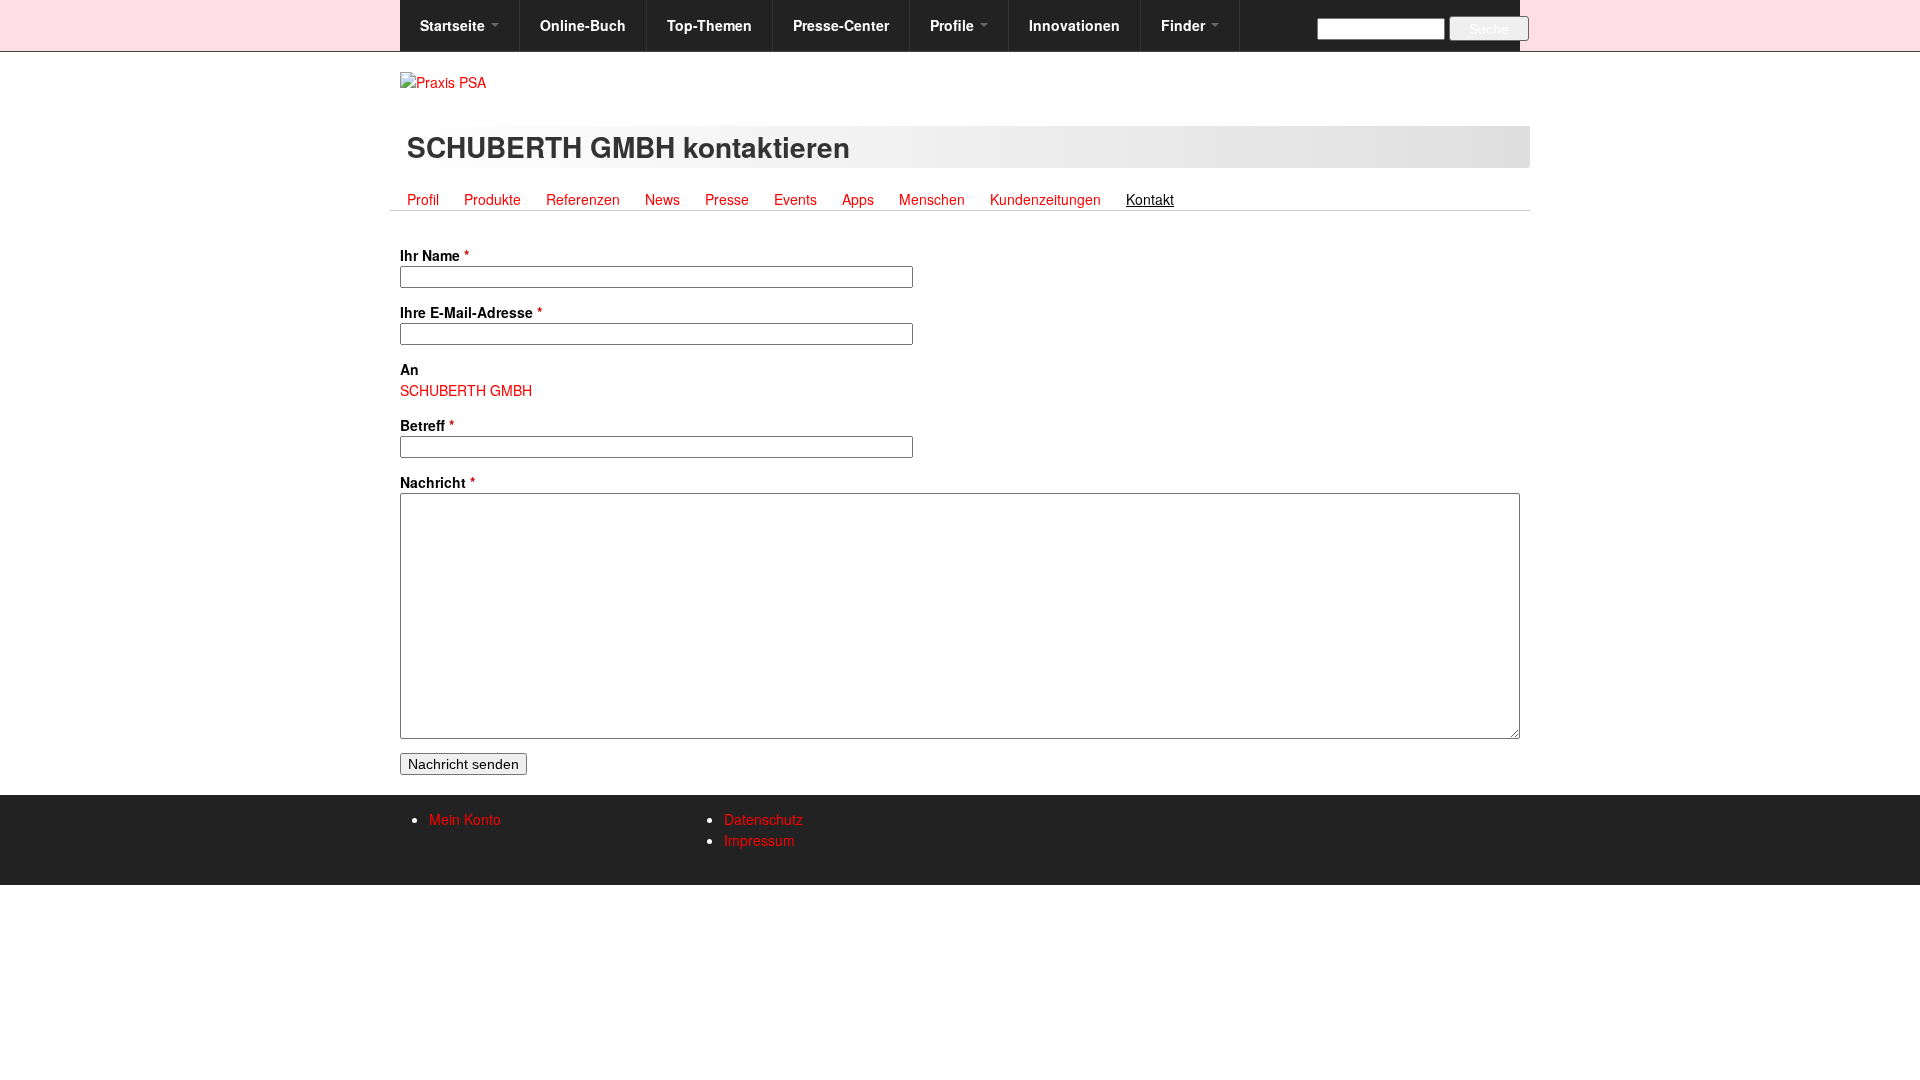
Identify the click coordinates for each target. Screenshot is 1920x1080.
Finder (1185, 25)
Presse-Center (841, 25)
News (662, 199)
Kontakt (1155, 199)
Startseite (454, 25)
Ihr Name (434, 255)
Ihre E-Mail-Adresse (471, 312)
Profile (954, 25)
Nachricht (437, 482)
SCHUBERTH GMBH (466, 390)
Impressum (759, 840)
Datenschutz (763, 819)
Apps (858, 199)
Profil (423, 199)
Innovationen (1074, 25)
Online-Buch (583, 25)
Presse (727, 199)
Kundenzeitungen (1045, 199)
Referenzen (583, 199)
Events (795, 199)
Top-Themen (709, 25)
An (409, 369)
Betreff (427, 425)
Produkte (492, 199)
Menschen (932, 199)
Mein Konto (465, 819)
